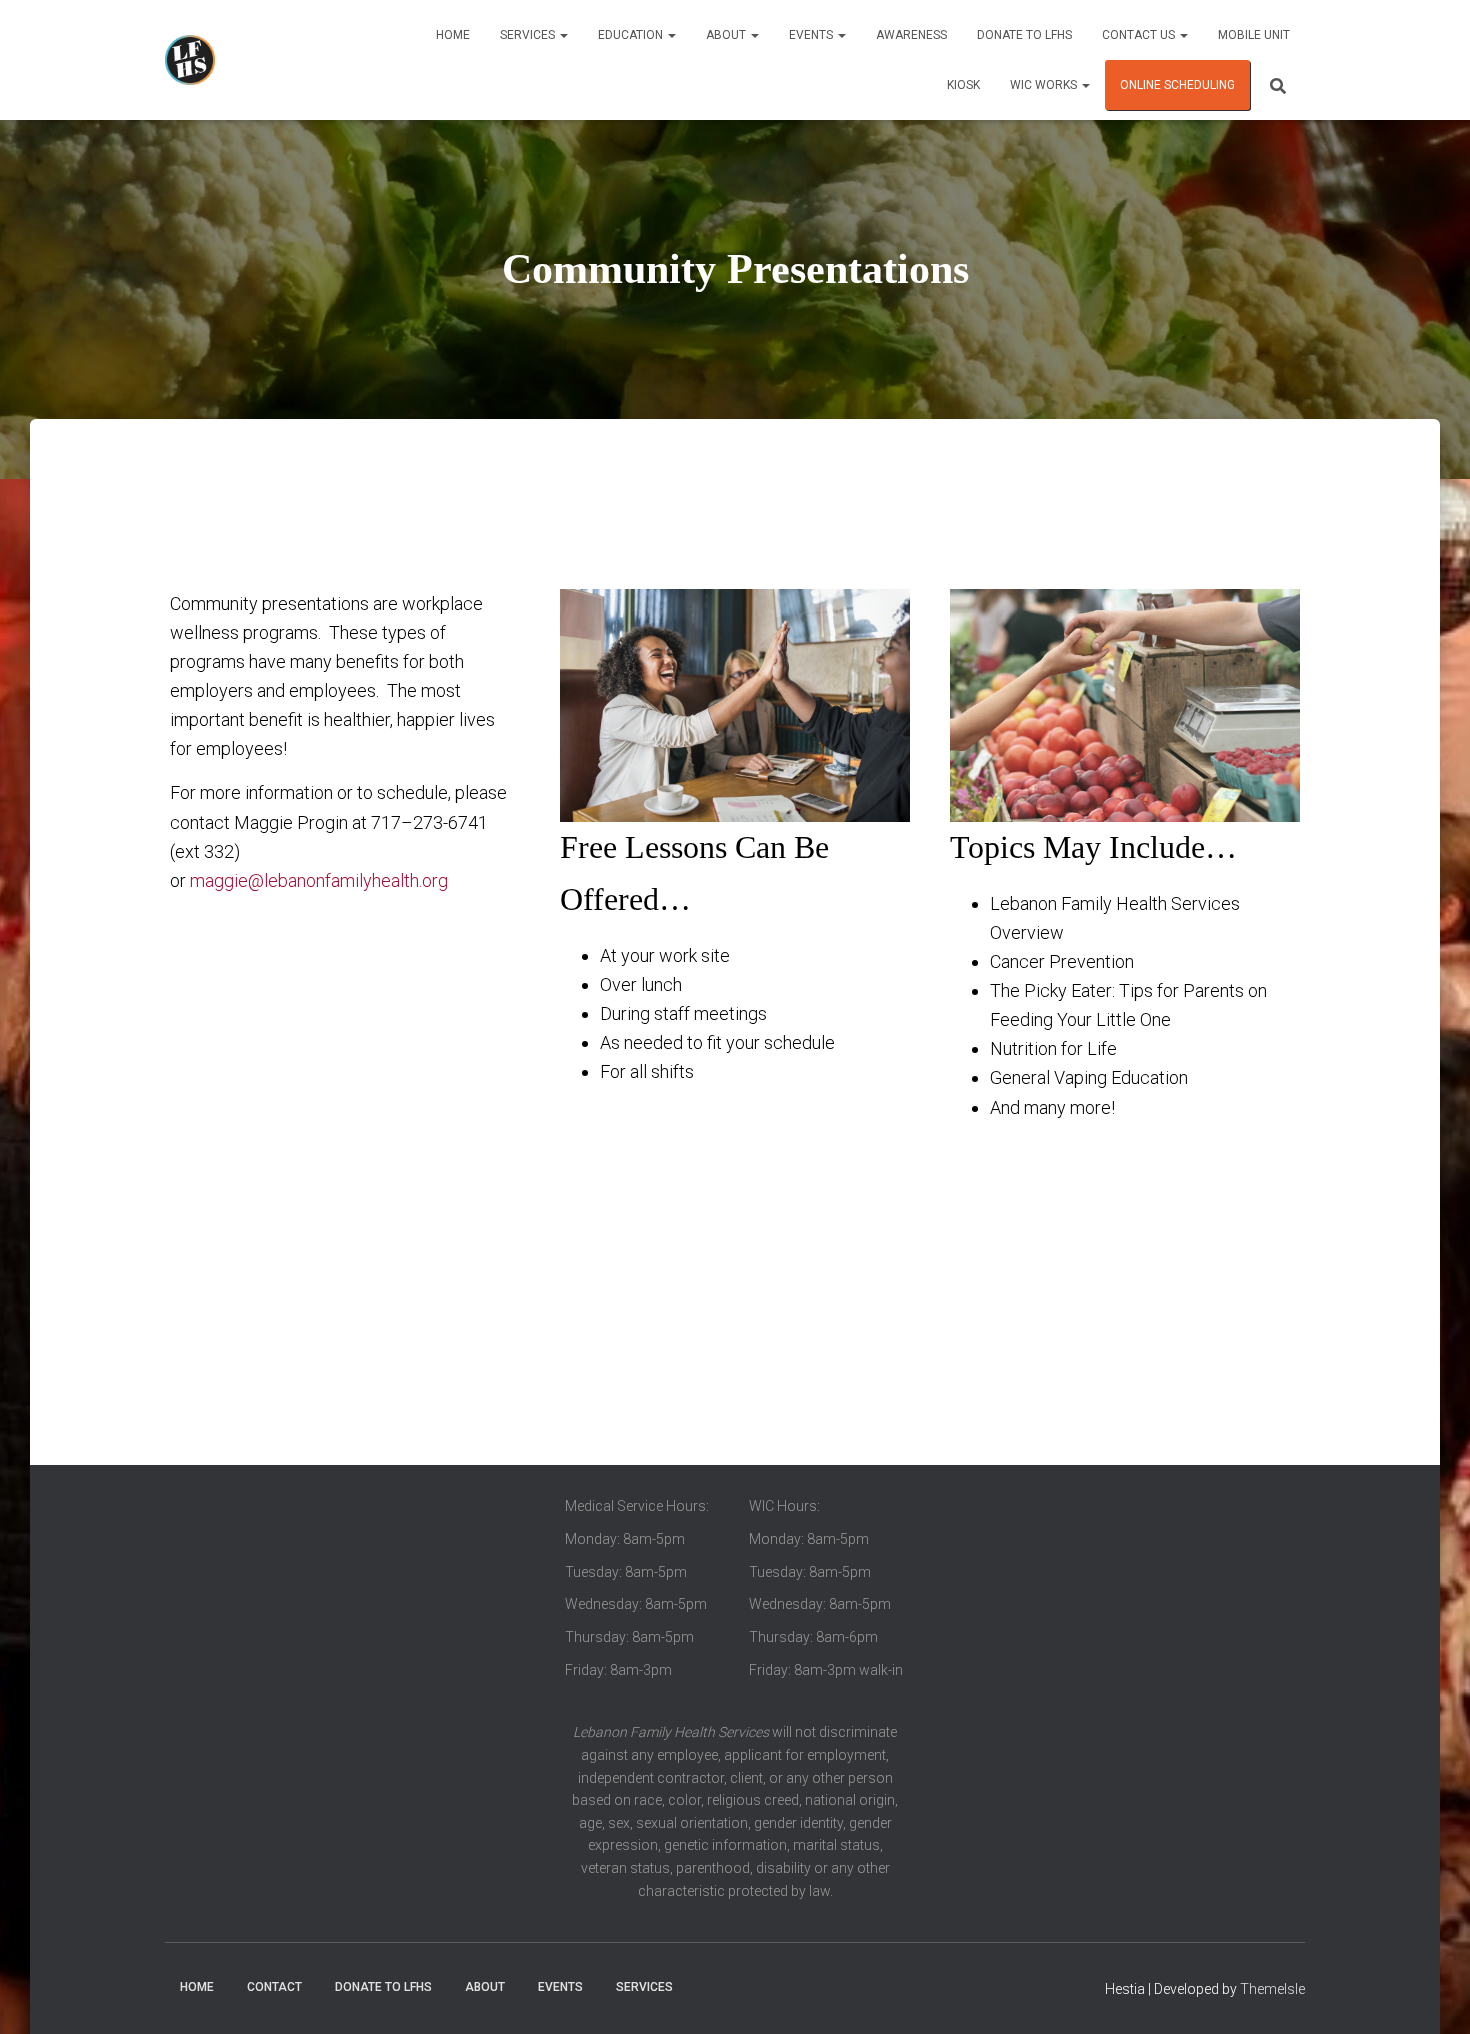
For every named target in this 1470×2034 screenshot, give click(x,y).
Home (453, 35)
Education (632, 35)
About (727, 35)
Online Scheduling (1177, 85)
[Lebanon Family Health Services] (190, 60)
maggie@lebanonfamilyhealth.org (319, 880)
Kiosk (963, 85)
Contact (274, 1987)
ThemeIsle (1272, 1989)
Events (812, 35)
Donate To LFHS (1024, 35)
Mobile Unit (1254, 35)
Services (529, 35)
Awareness (911, 35)
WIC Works (1045, 85)
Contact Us (1140, 35)
